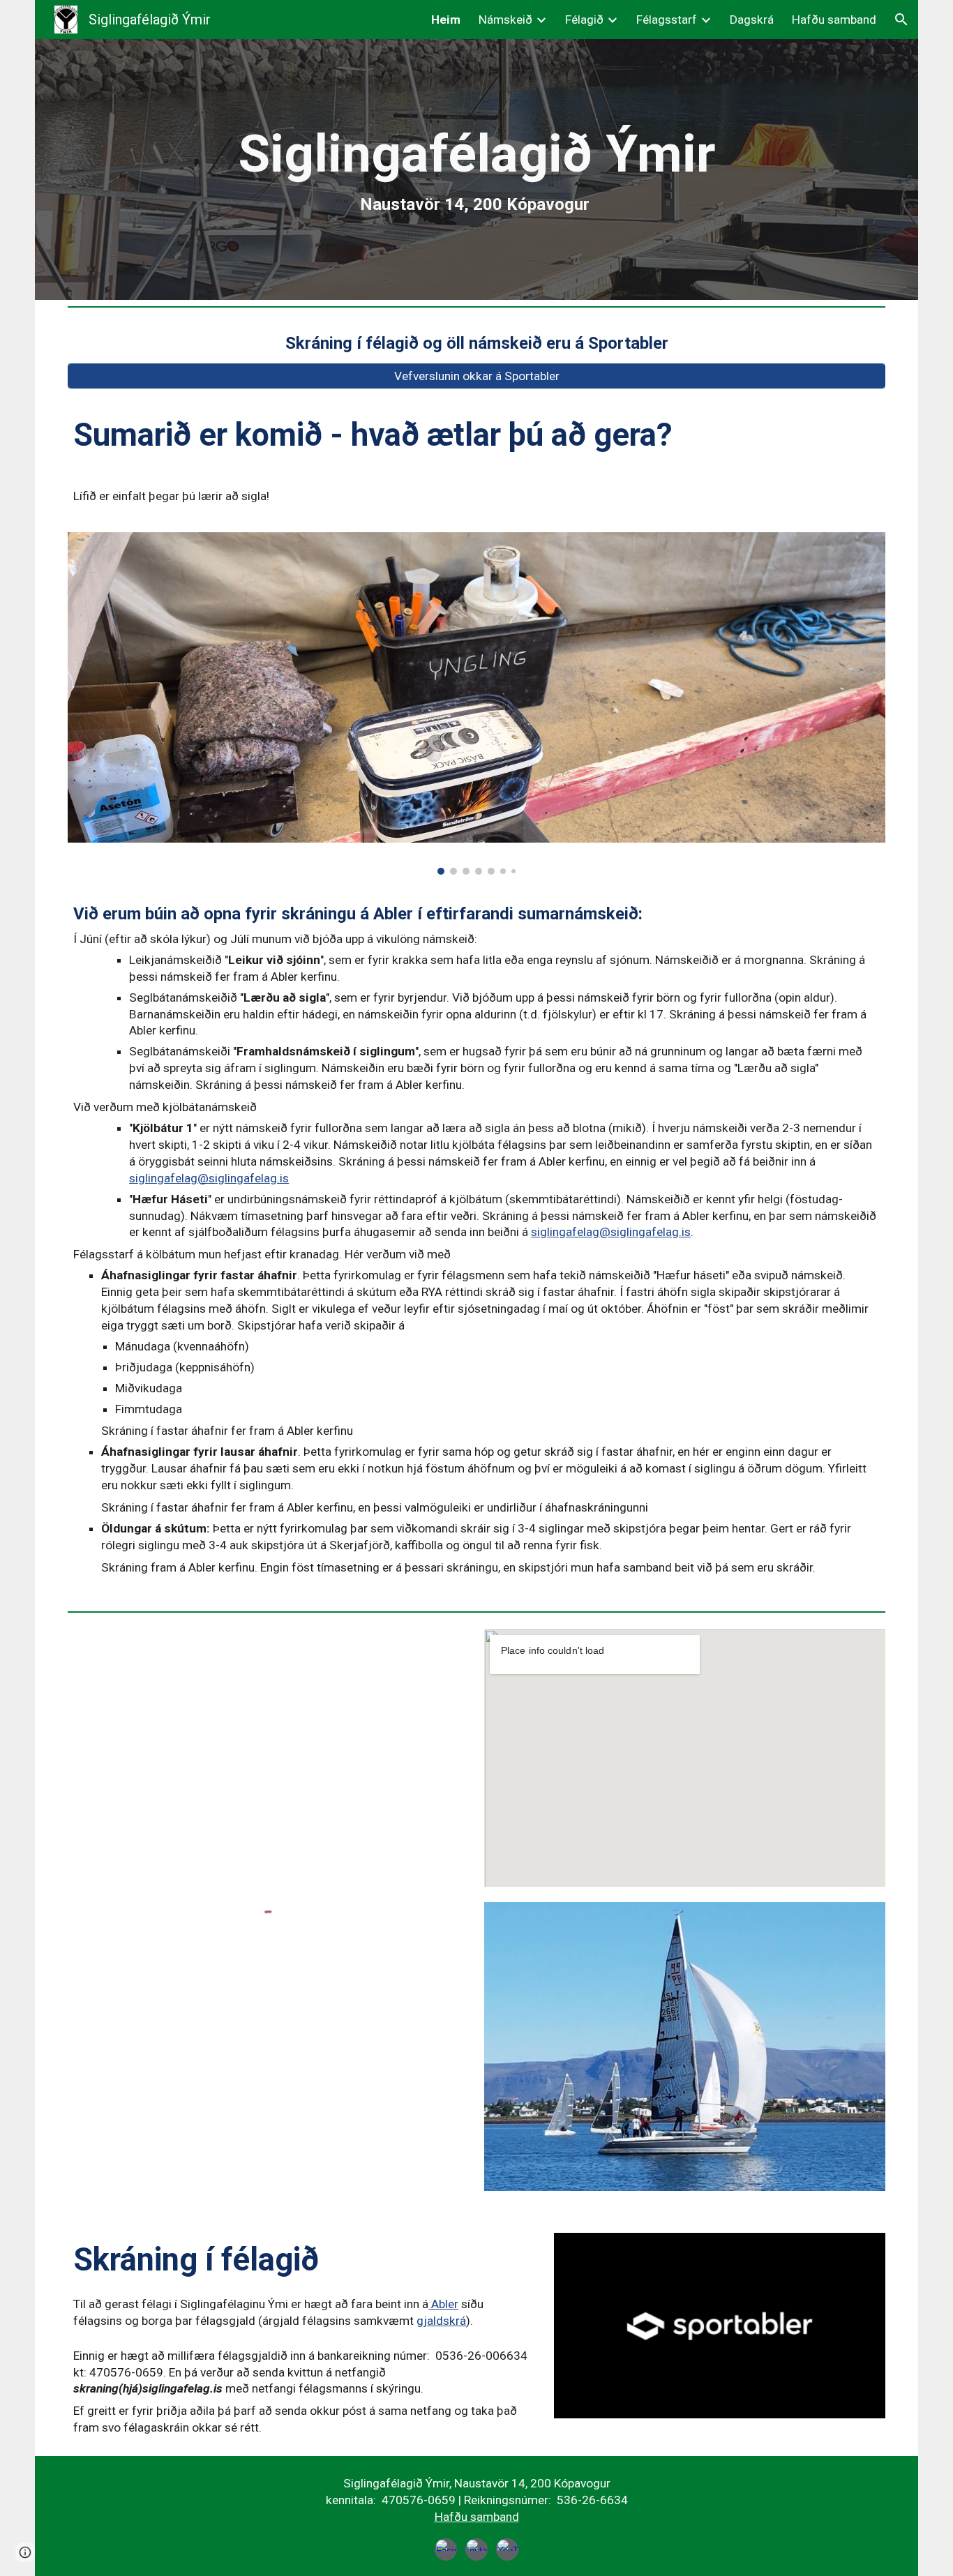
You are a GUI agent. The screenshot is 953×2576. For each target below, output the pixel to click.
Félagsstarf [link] (667, 20)
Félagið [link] (584, 20)
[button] (901, 20)
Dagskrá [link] (752, 20)
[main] (476, 170)
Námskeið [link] (505, 20)
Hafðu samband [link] (834, 20)
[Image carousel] (476, 703)
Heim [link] (446, 20)
